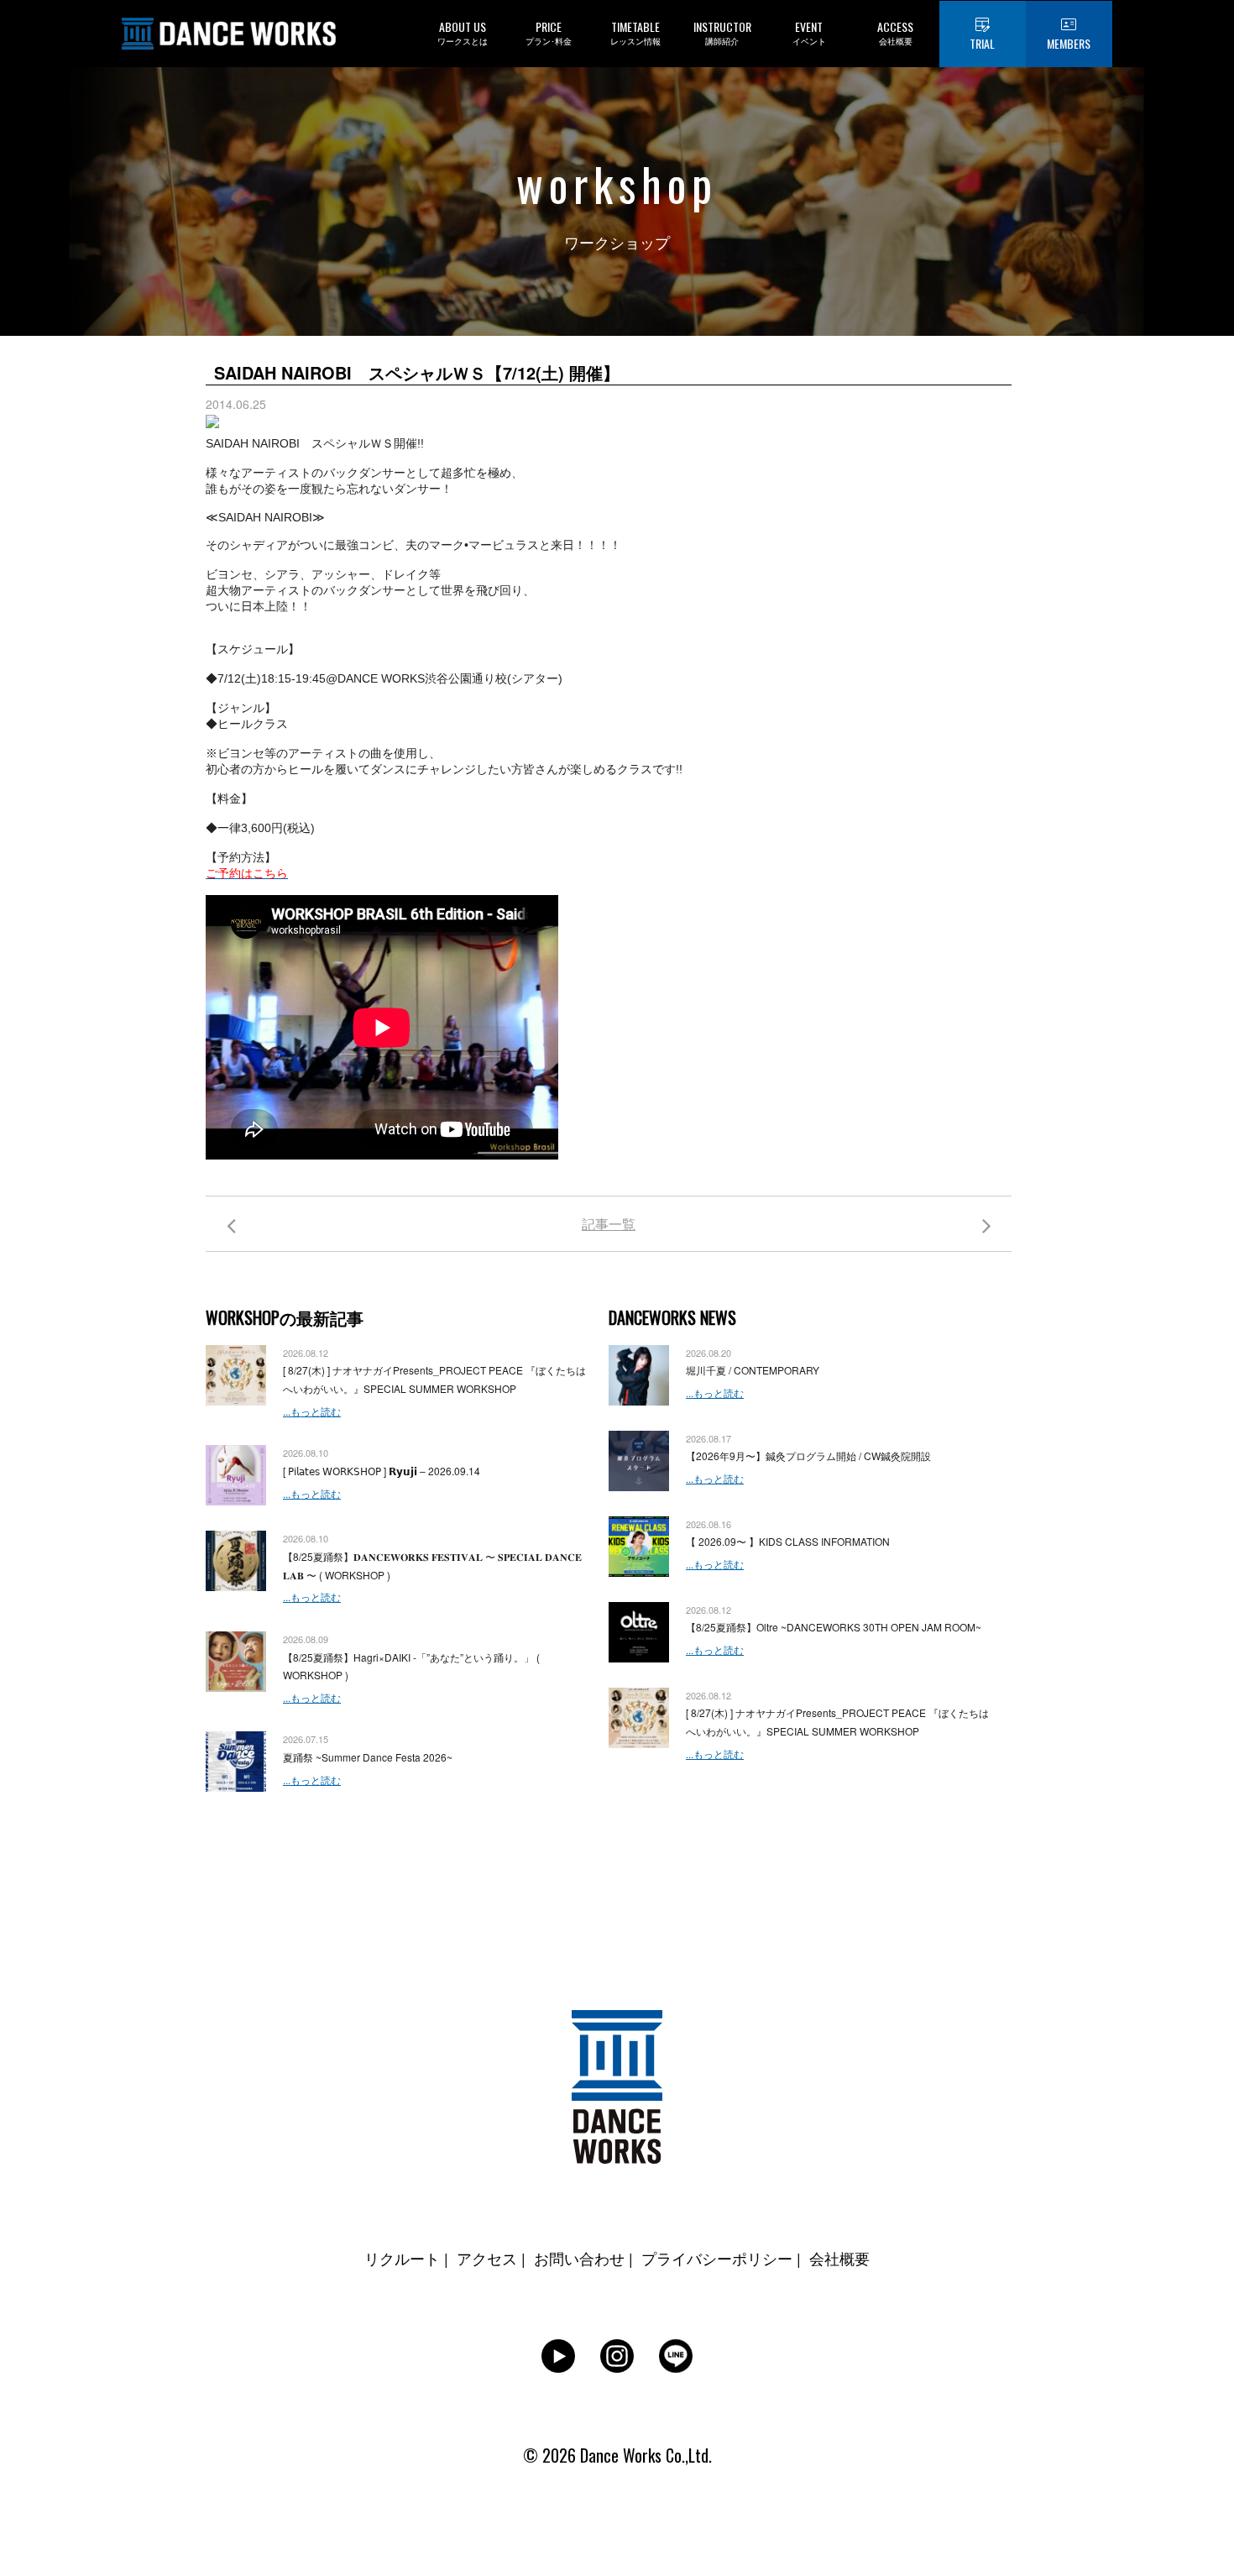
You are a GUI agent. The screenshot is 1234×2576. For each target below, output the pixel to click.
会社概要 (839, 2258)
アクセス (487, 2258)
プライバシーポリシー (717, 2258)
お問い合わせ (579, 2258)
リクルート (402, 2258)
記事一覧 (609, 1224)
